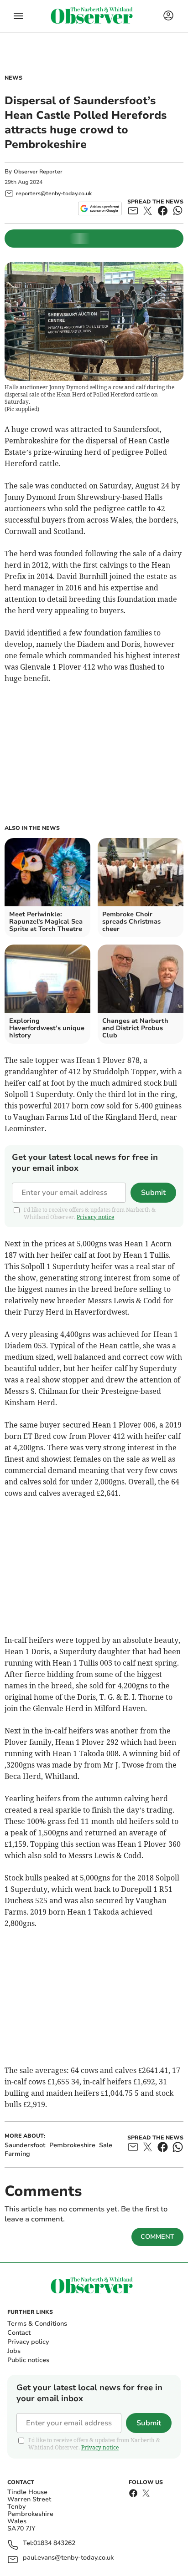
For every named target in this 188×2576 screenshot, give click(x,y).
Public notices (28, 2360)
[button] (18, 16)
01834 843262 (54, 2543)
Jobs (14, 2351)
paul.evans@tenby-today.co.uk (68, 2558)
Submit (153, 1193)
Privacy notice (95, 1217)
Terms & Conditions (37, 2324)
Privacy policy (28, 2342)
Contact (19, 2333)
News (13, 78)
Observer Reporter (38, 172)
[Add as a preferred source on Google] (100, 208)
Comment (157, 2237)
